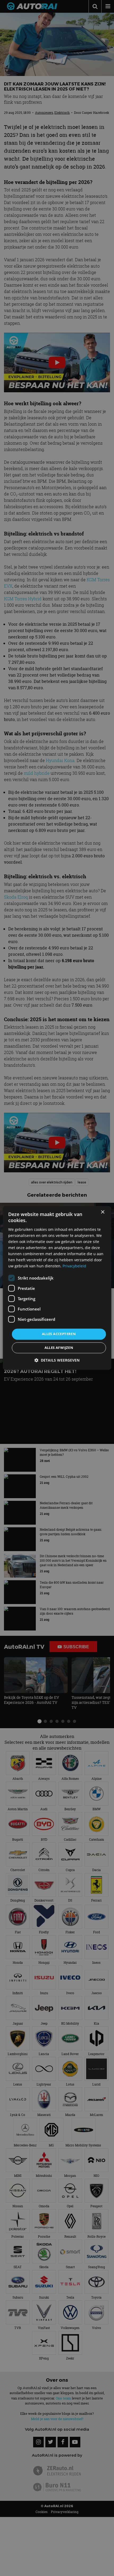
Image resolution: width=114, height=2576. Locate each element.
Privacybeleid (74, 1266)
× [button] (102, 1212)
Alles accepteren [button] (59, 1334)
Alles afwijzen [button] (59, 1348)
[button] (57, 1360)
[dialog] (57, 1288)
